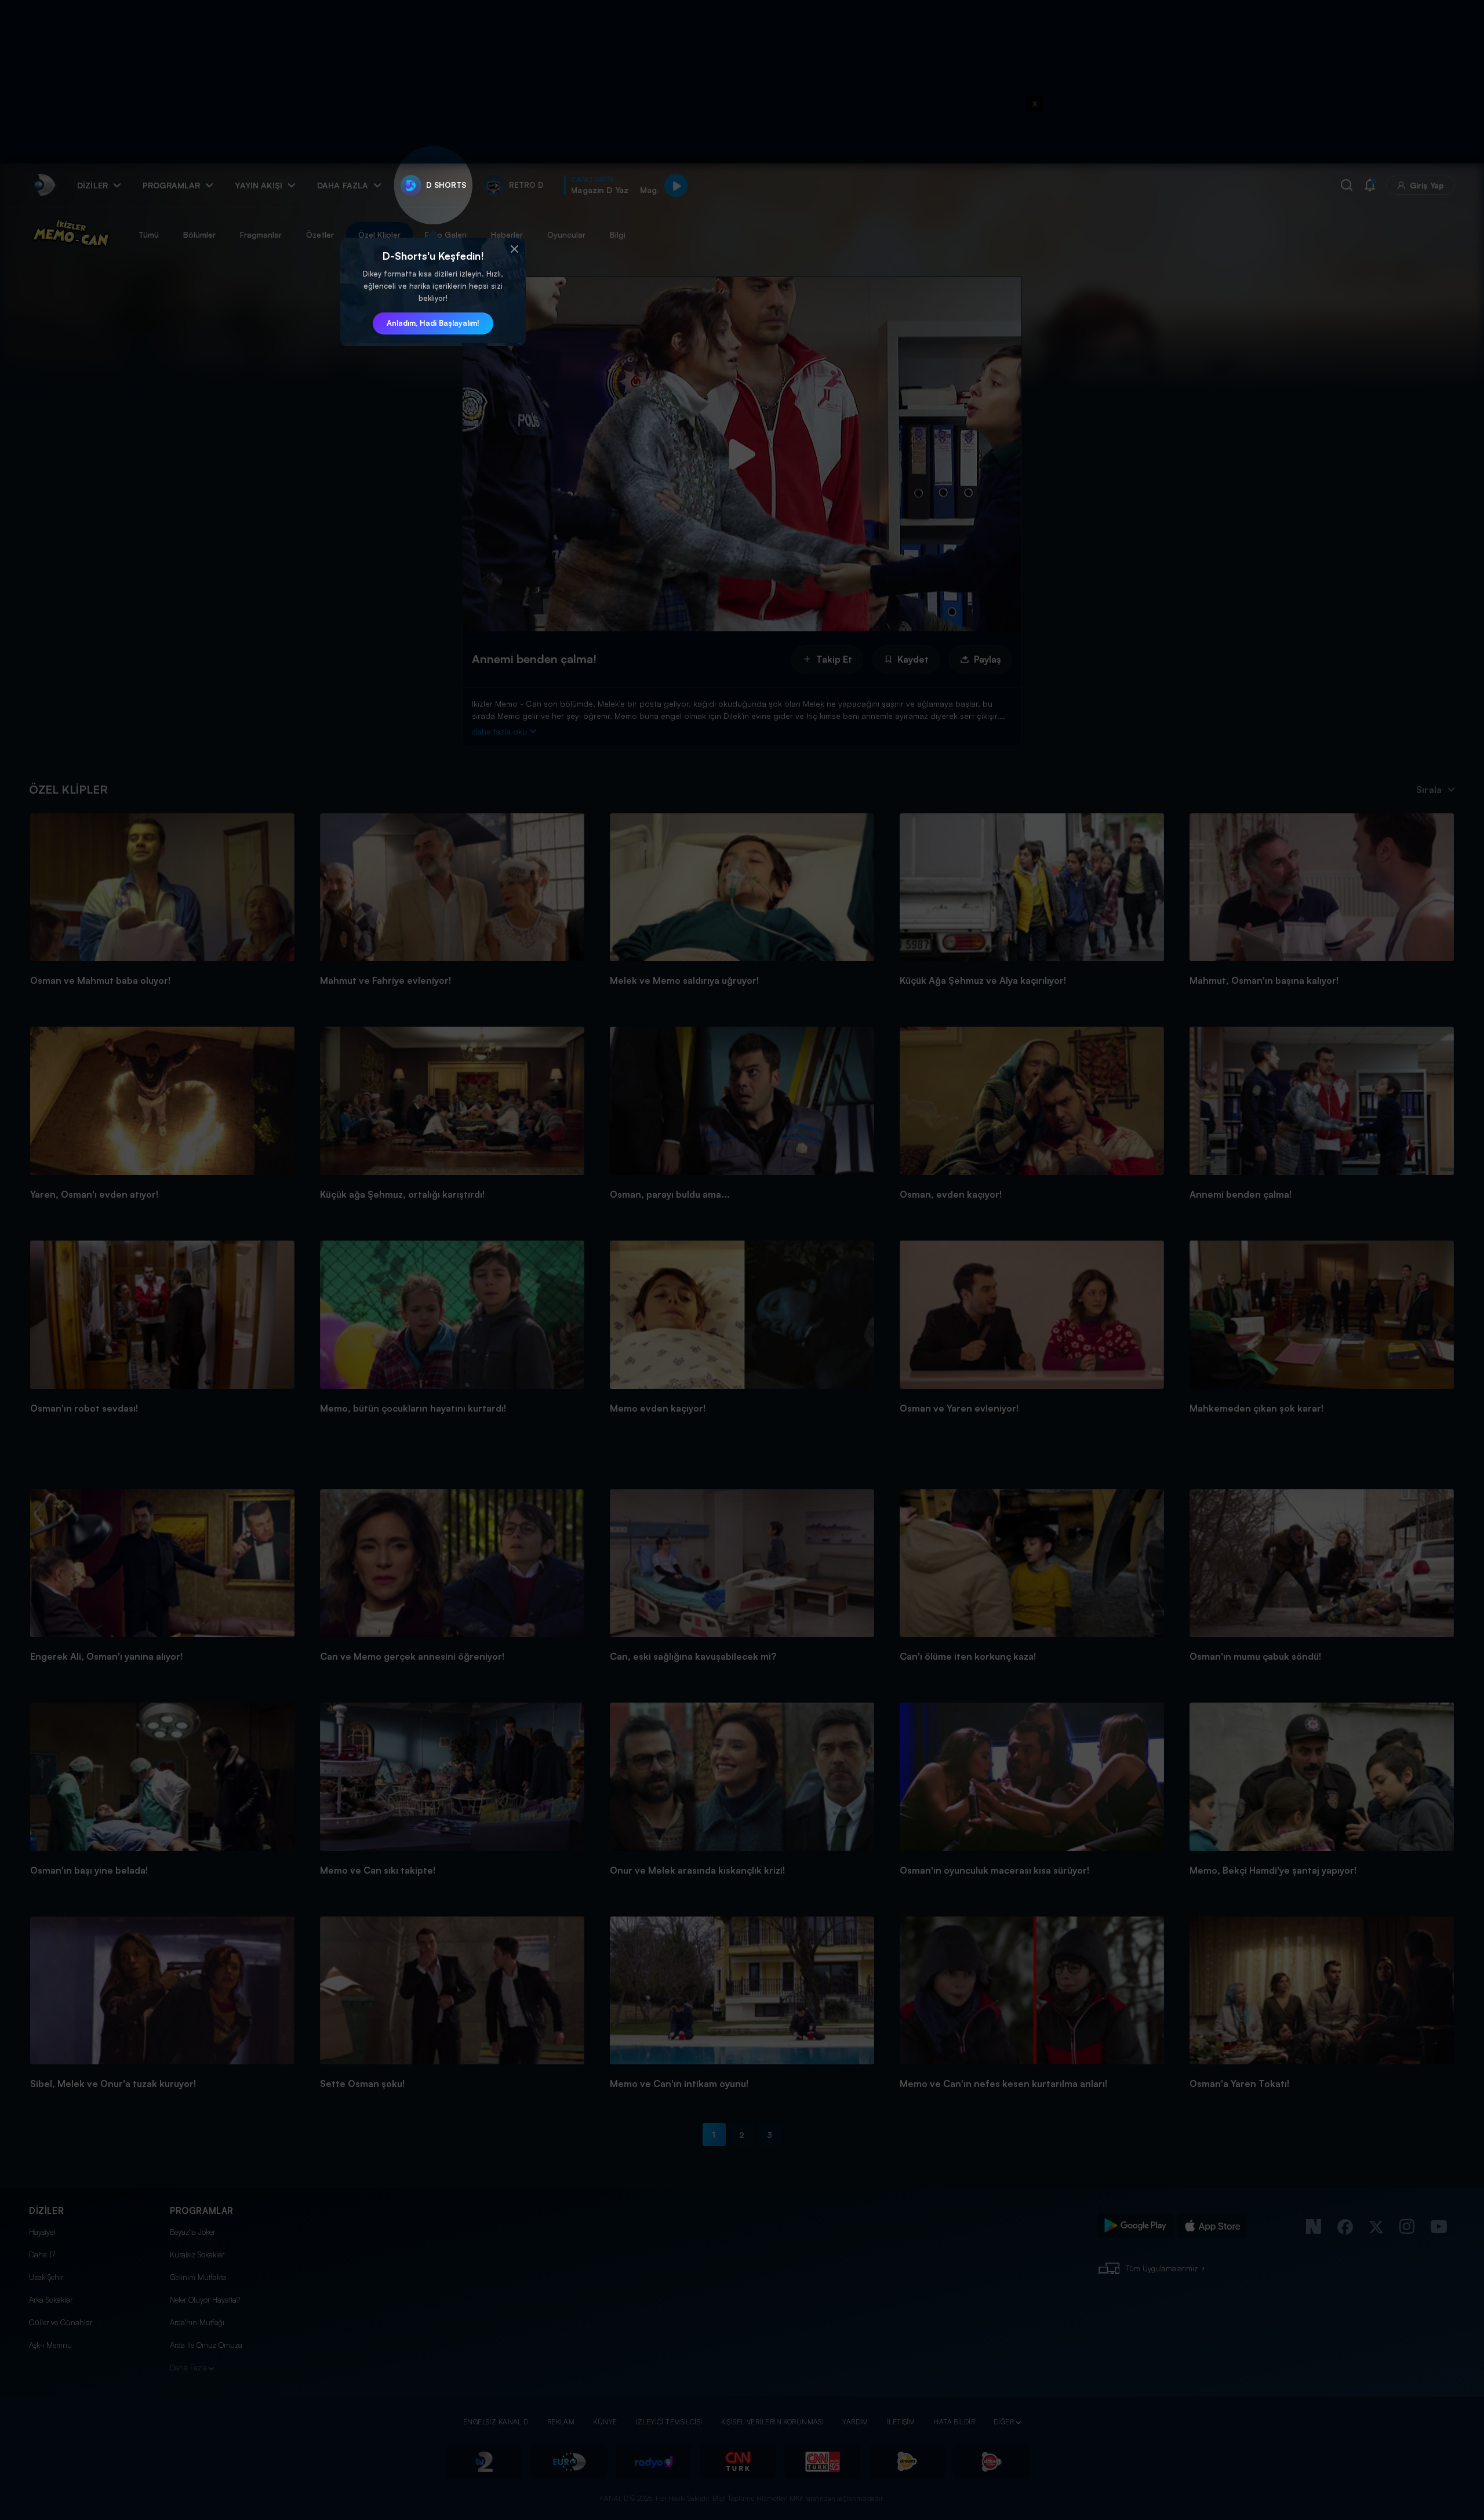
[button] (514, 249)
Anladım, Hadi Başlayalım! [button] (433, 323)
